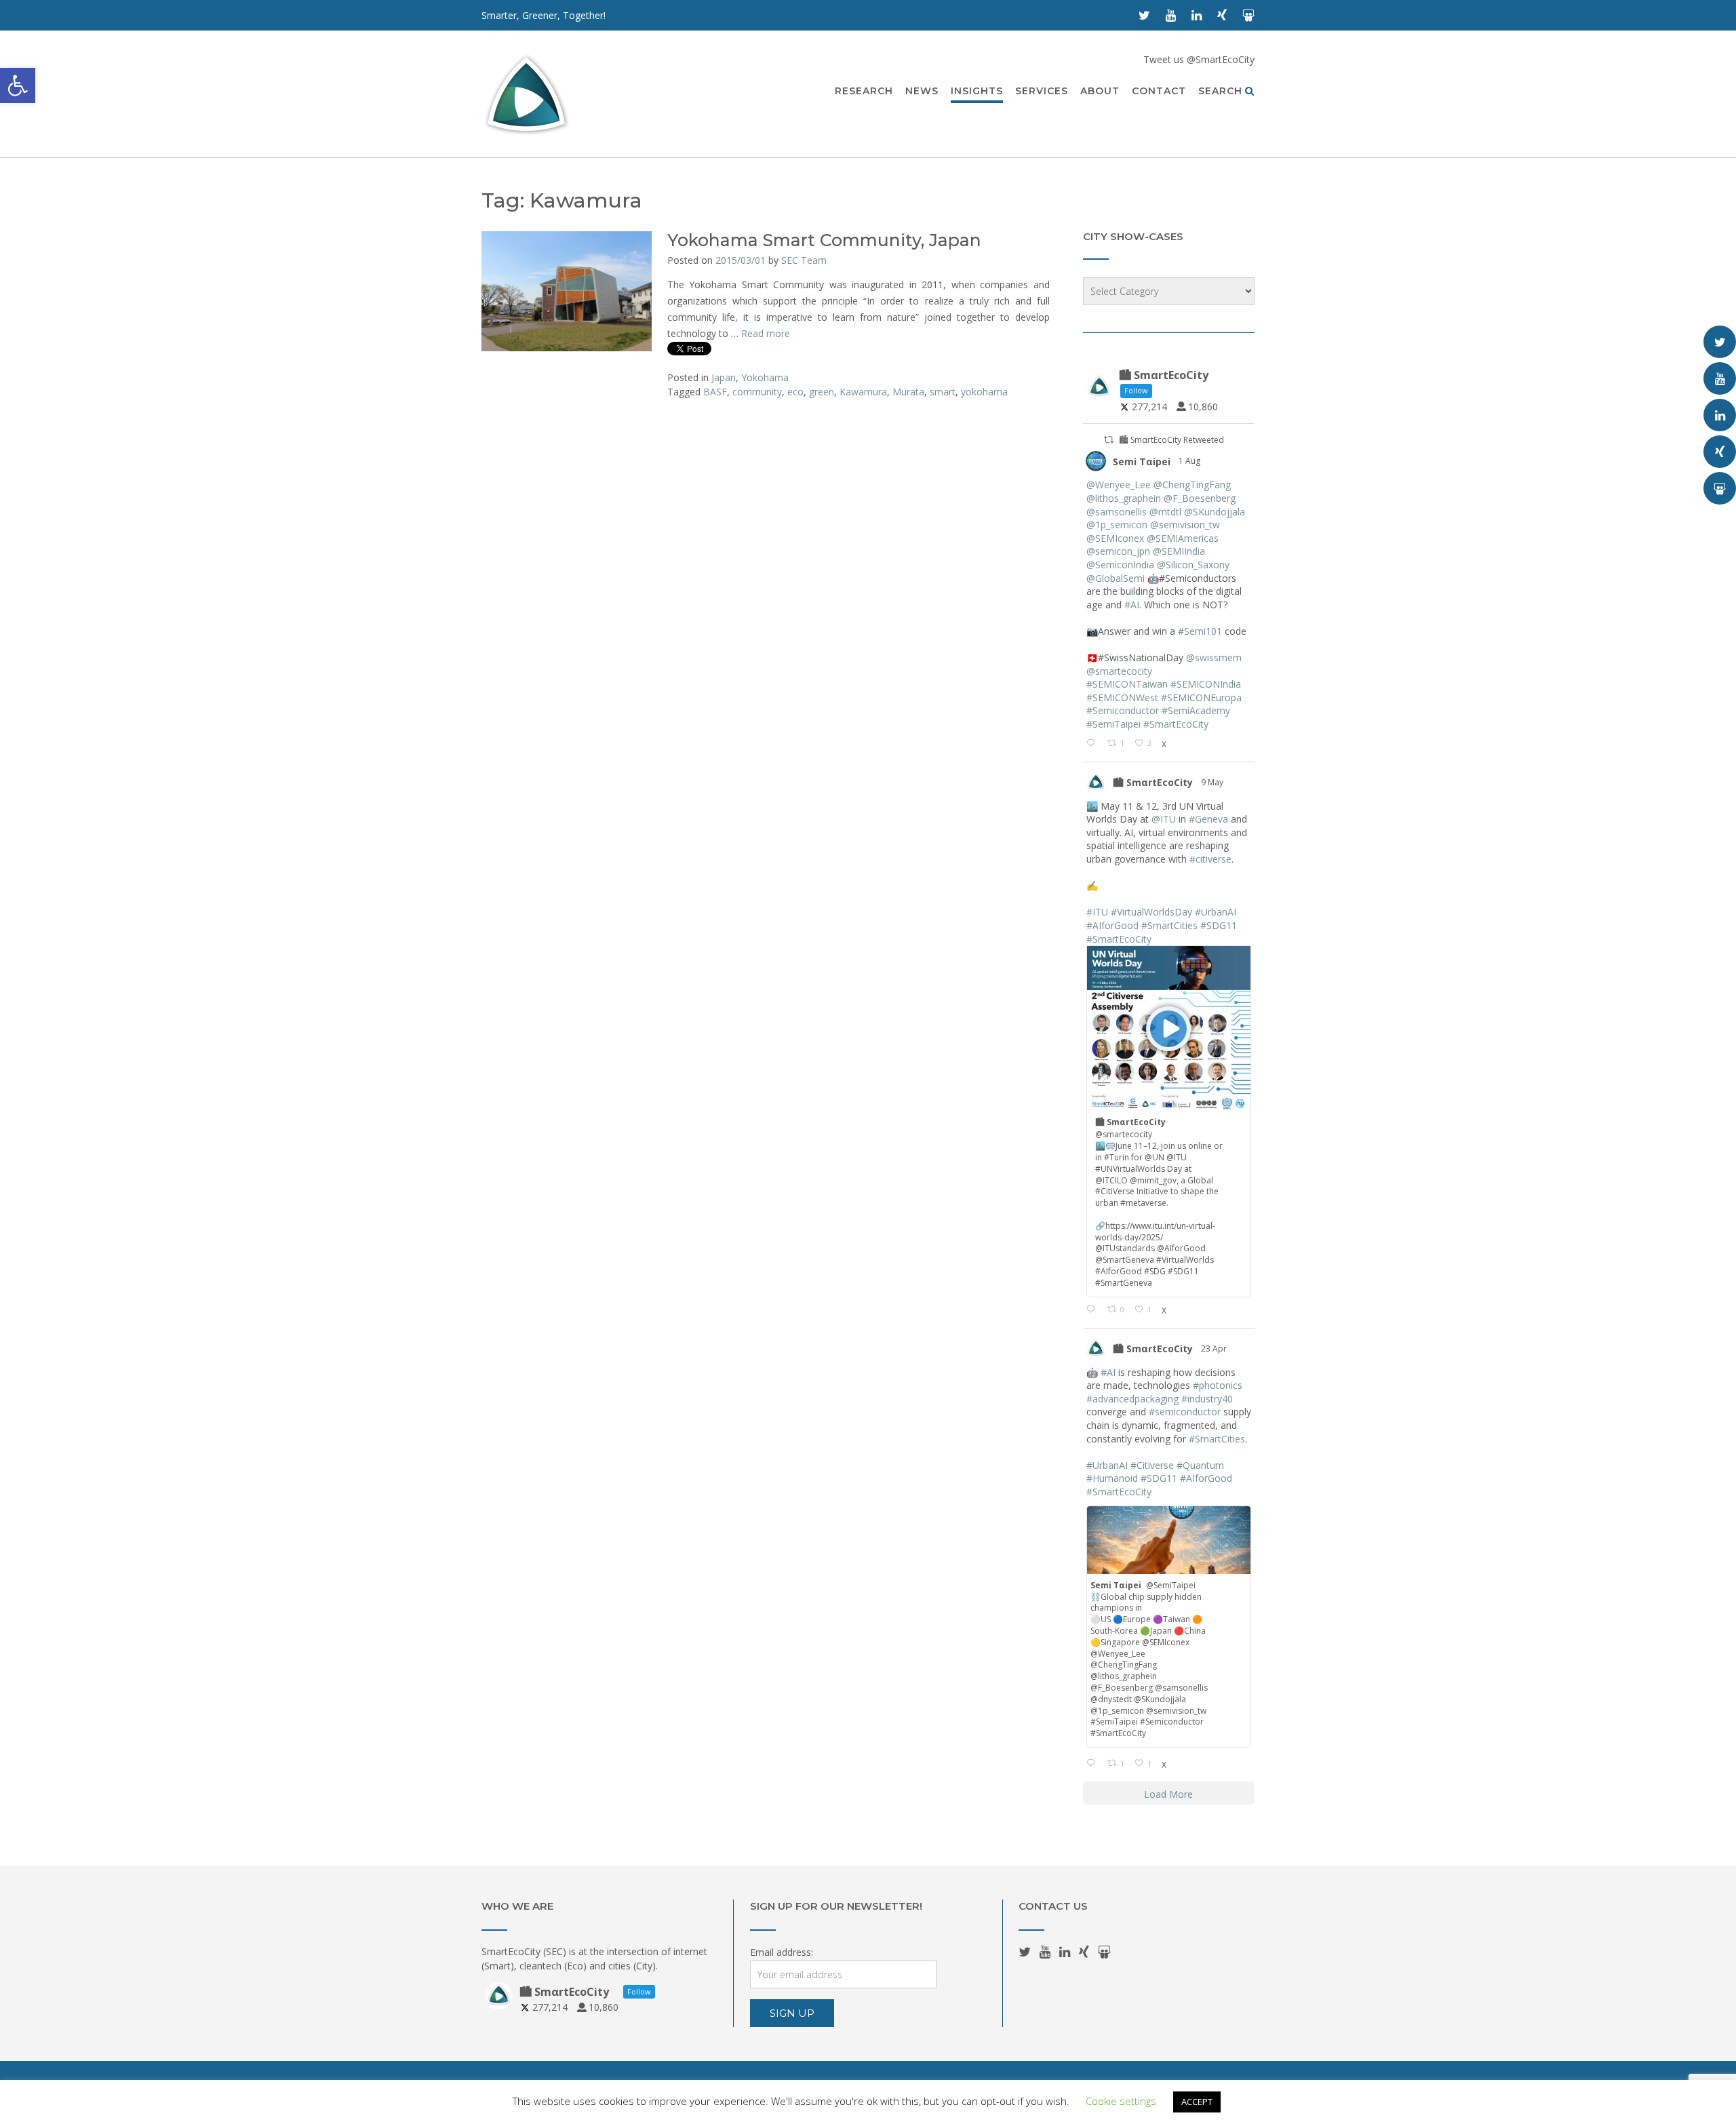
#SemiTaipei (1113, 724)
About (1100, 91)
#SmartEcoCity (1176, 724)
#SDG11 (1219, 925)
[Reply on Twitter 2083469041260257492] (1093, 744)
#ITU (1097, 912)
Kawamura (863, 392)
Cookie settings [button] (1121, 2101)
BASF (715, 392)
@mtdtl (1165, 512)
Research (864, 91)
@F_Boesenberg (1200, 498)
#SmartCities (1169, 925)
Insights (977, 91)
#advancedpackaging (1132, 1399)
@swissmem (1214, 657)
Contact (1159, 91)
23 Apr (1215, 1349)
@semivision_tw (1185, 525)
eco (795, 392)
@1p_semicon (1117, 525)
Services (1042, 91)
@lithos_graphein (1124, 498)
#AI (1132, 605)
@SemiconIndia (1120, 565)
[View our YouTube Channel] (1171, 15)
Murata (908, 392)
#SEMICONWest (1122, 697)
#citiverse (1210, 859)
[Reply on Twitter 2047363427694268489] (1093, 1764)
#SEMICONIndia (1206, 684)
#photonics (1218, 1385)
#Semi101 (1200, 631)
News (922, 91)
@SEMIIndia (1179, 551)
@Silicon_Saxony (1193, 565)
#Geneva (1208, 819)
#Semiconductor (1123, 710)
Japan (724, 377)
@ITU (1164, 819)
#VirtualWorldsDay (1151, 912)
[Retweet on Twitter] (1109, 440)
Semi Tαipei (1142, 461)
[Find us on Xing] (1222, 15)
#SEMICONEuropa (1201, 697)
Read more (766, 333)
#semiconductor (1185, 1412)
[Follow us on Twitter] (1144, 15)
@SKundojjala (1215, 512)
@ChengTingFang (1192, 485)
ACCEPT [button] (1197, 2102)
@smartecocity (1119, 671)
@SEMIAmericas (1183, 538)
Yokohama (765, 377)
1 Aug (1190, 461)
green (822, 392)
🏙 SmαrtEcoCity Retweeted (1171, 440)
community (757, 392)
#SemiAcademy (1196, 710)
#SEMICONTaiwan (1127, 684)
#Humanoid (1112, 1478)
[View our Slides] (1248, 15)
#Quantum (1200, 1465)
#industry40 (1207, 1399)
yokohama (984, 392)
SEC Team (804, 260)
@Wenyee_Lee (1119, 485)
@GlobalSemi (1116, 578)
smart (943, 392)
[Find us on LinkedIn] (1197, 15)
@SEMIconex (1115, 538)
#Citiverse (1152, 1465)
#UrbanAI (1216, 912)
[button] (18, 85)
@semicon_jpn (1118, 551)
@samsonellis (1117, 512)
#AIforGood (1112, 925)
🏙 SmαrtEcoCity (1153, 782)
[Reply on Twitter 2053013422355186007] (1093, 1310)
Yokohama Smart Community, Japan (824, 240)
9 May (1213, 782)
